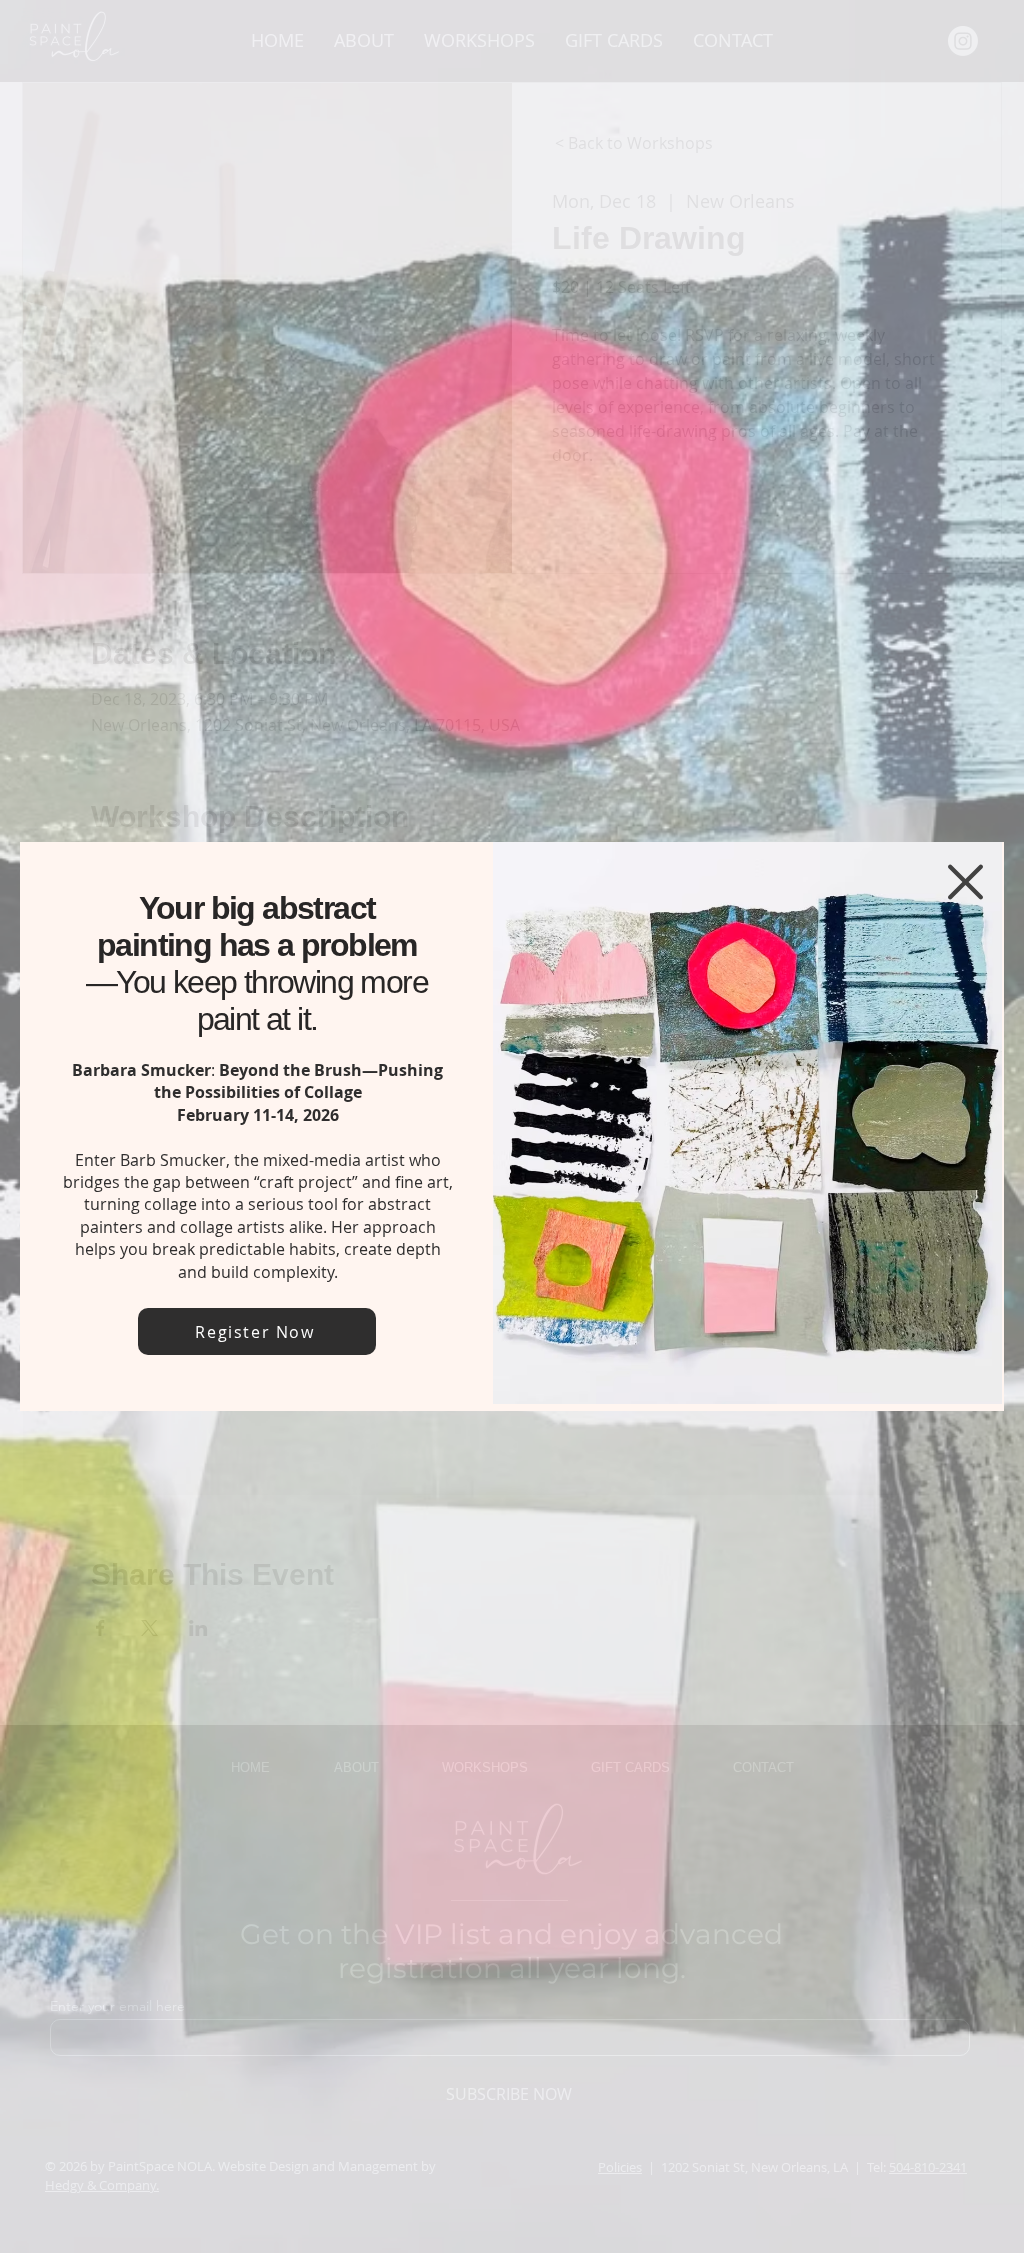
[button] (965, 882)
